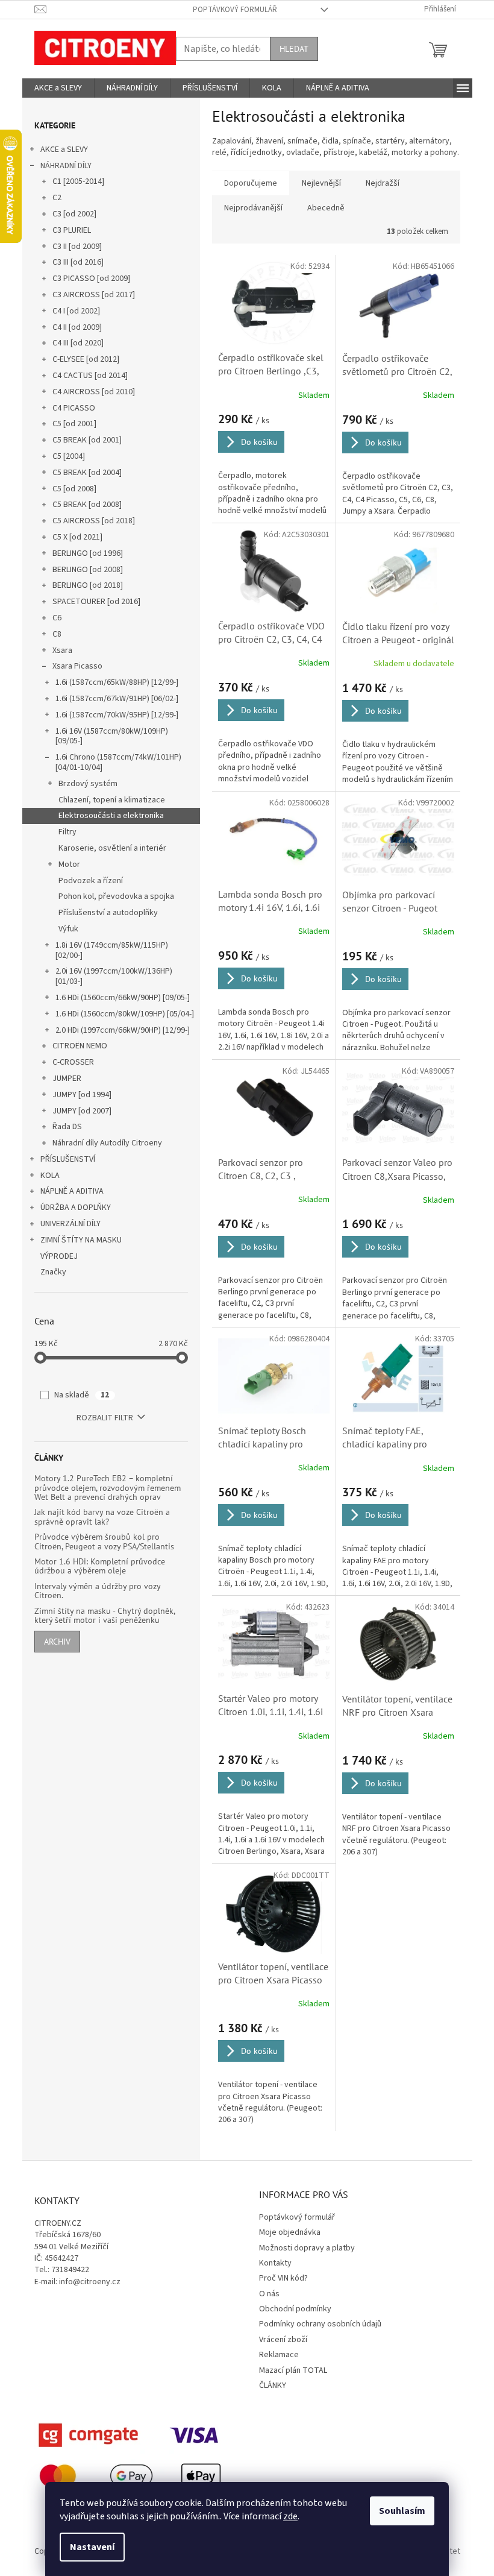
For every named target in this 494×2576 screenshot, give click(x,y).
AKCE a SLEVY (64, 150)
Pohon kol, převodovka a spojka (116, 896)
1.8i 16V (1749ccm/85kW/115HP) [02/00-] (112, 950)
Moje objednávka (290, 2232)
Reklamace (279, 2355)
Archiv (57, 1642)
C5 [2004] (69, 456)
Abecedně (326, 208)
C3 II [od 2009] (77, 247)
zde (290, 2516)
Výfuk (68, 929)
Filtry (67, 832)
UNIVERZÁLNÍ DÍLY (70, 1224)
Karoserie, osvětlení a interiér (112, 848)
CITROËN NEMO (80, 1046)
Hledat (294, 49)
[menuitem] (58, 88)
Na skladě (82, 1395)
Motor (69, 864)
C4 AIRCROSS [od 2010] (94, 392)
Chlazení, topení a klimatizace (112, 800)
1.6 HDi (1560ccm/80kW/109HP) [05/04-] (125, 1014)
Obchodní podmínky (295, 2309)
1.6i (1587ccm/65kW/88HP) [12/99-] (117, 682)
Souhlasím (402, 2511)
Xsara (62, 650)
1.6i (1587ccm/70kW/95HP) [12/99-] (117, 715)
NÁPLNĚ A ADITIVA (72, 1191)
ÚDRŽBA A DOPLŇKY (76, 1208)
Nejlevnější (321, 183)
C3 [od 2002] (74, 214)
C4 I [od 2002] (76, 311)
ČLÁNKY (273, 2385)
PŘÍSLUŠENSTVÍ (68, 1159)
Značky (53, 1272)
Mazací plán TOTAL (293, 2370)
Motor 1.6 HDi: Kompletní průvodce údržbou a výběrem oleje (100, 1567)
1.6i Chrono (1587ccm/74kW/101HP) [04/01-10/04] (118, 762)
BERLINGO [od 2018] (88, 585)
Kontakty (275, 2263)
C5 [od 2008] (74, 489)
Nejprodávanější (253, 208)
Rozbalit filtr (105, 1418)
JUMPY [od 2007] (82, 1111)
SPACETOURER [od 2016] (96, 602)
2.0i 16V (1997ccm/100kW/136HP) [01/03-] (114, 976)
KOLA (50, 1176)
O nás (269, 2294)
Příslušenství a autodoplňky (108, 913)
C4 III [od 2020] (78, 343)
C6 (57, 618)
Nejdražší (383, 183)
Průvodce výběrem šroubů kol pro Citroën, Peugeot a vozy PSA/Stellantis (104, 1542)
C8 (57, 634)
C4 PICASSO (74, 408)
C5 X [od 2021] (77, 537)
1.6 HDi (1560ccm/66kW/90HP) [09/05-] (123, 998)
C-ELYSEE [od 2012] (86, 359)
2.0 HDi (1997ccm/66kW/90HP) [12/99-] (123, 1030)
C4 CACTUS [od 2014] (90, 376)
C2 (57, 198)
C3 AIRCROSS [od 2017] (94, 295)
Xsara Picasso (77, 666)
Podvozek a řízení (91, 881)
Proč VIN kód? (283, 2278)
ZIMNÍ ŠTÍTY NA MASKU (81, 1240)
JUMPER (67, 1079)
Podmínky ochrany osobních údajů (320, 2324)
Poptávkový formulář (235, 10)
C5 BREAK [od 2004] (87, 473)
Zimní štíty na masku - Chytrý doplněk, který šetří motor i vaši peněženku (105, 1616)
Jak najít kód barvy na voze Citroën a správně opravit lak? (102, 1517)
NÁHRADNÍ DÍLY (66, 166)
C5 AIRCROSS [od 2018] (94, 521)
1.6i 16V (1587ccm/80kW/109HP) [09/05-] (112, 736)
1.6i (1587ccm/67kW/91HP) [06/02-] (117, 699)
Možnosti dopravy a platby (307, 2248)
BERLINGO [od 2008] (88, 570)
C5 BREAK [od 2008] (87, 505)
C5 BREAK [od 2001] (87, 440)
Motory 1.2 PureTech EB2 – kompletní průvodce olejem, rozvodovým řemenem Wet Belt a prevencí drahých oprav (108, 1488)
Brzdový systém (88, 784)
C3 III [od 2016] (78, 262)
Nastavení (92, 2547)
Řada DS (67, 1127)
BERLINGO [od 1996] (88, 553)
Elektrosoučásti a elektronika (111, 816)
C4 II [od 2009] (77, 327)
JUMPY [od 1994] (82, 1095)
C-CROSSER (73, 1062)
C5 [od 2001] (74, 424)
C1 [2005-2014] (78, 181)
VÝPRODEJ (59, 1256)
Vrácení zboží (283, 2340)
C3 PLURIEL (72, 230)
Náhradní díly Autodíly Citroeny (107, 1143)
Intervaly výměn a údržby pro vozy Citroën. (97, 1591)
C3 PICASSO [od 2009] (91, 279)
